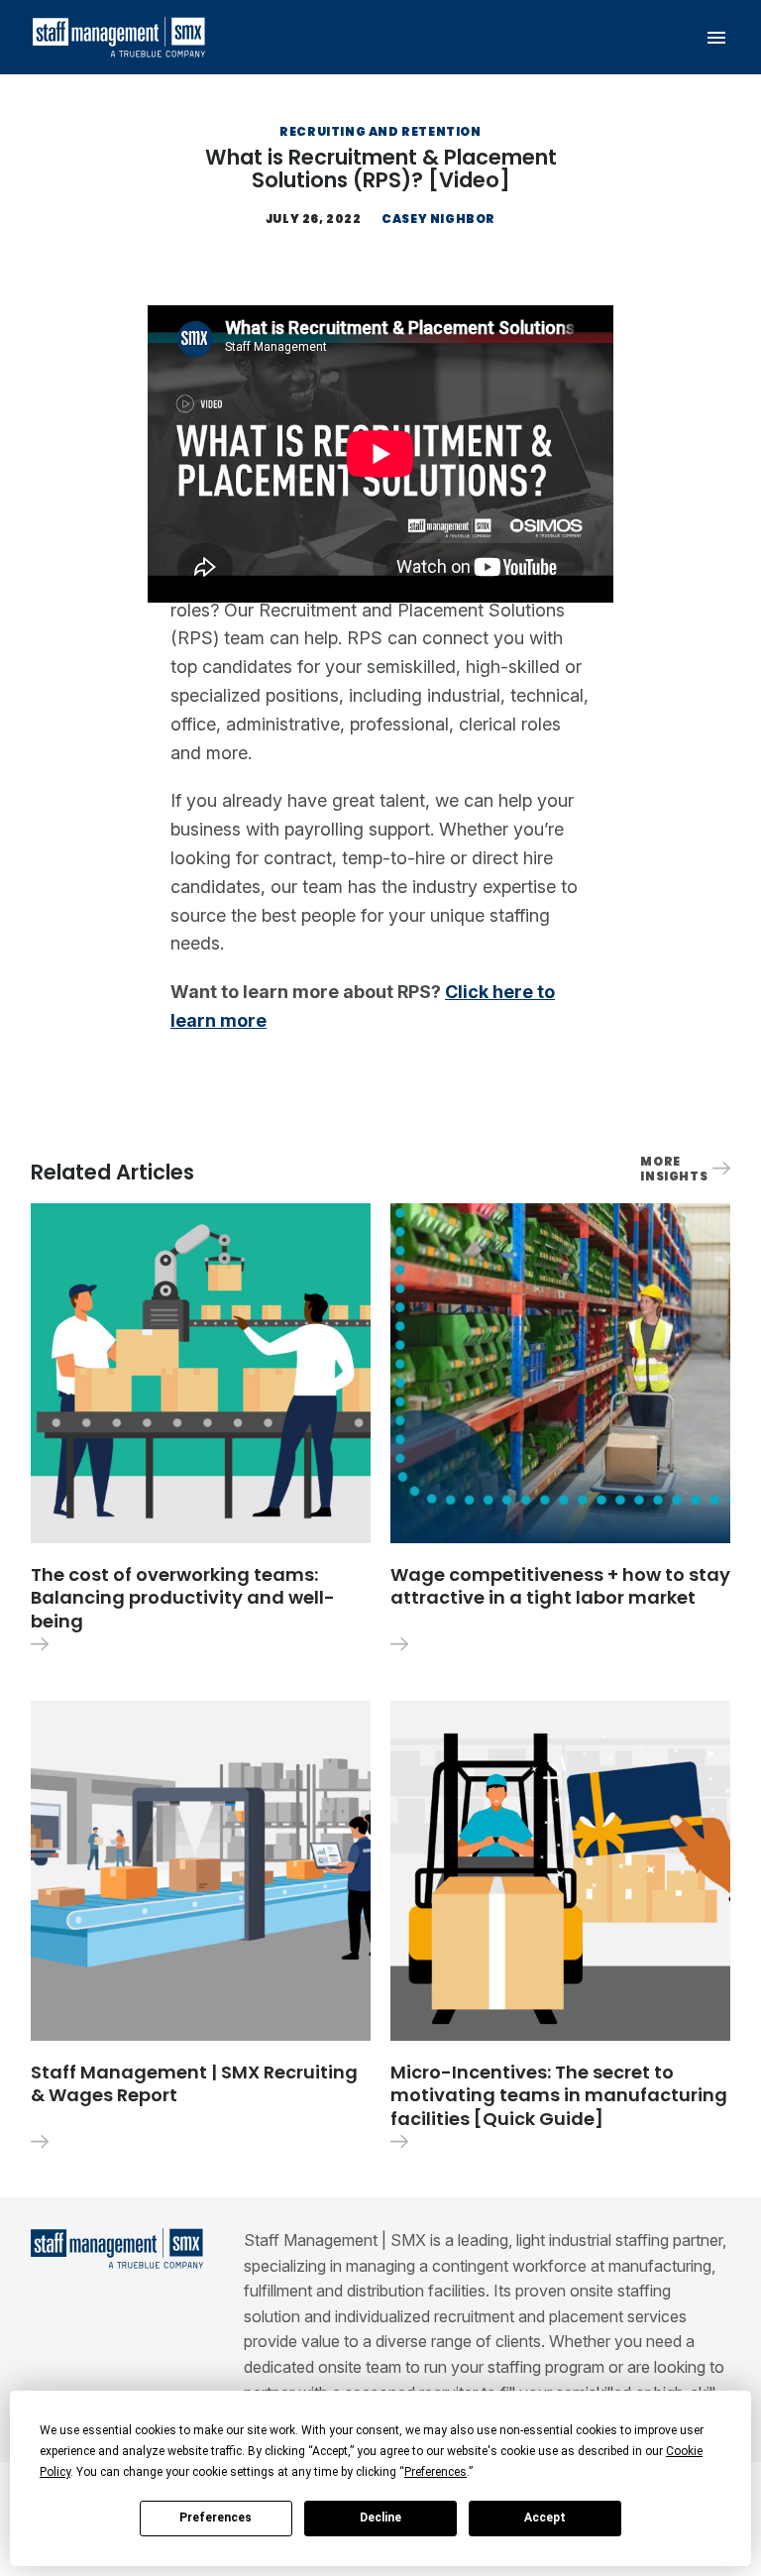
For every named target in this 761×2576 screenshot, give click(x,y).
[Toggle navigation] (717, 37)
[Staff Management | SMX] (118, 37)
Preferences (216, 2518)
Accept (545, 2518)
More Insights (674, 1169)
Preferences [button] (435, 2472)
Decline (380, 2518)
